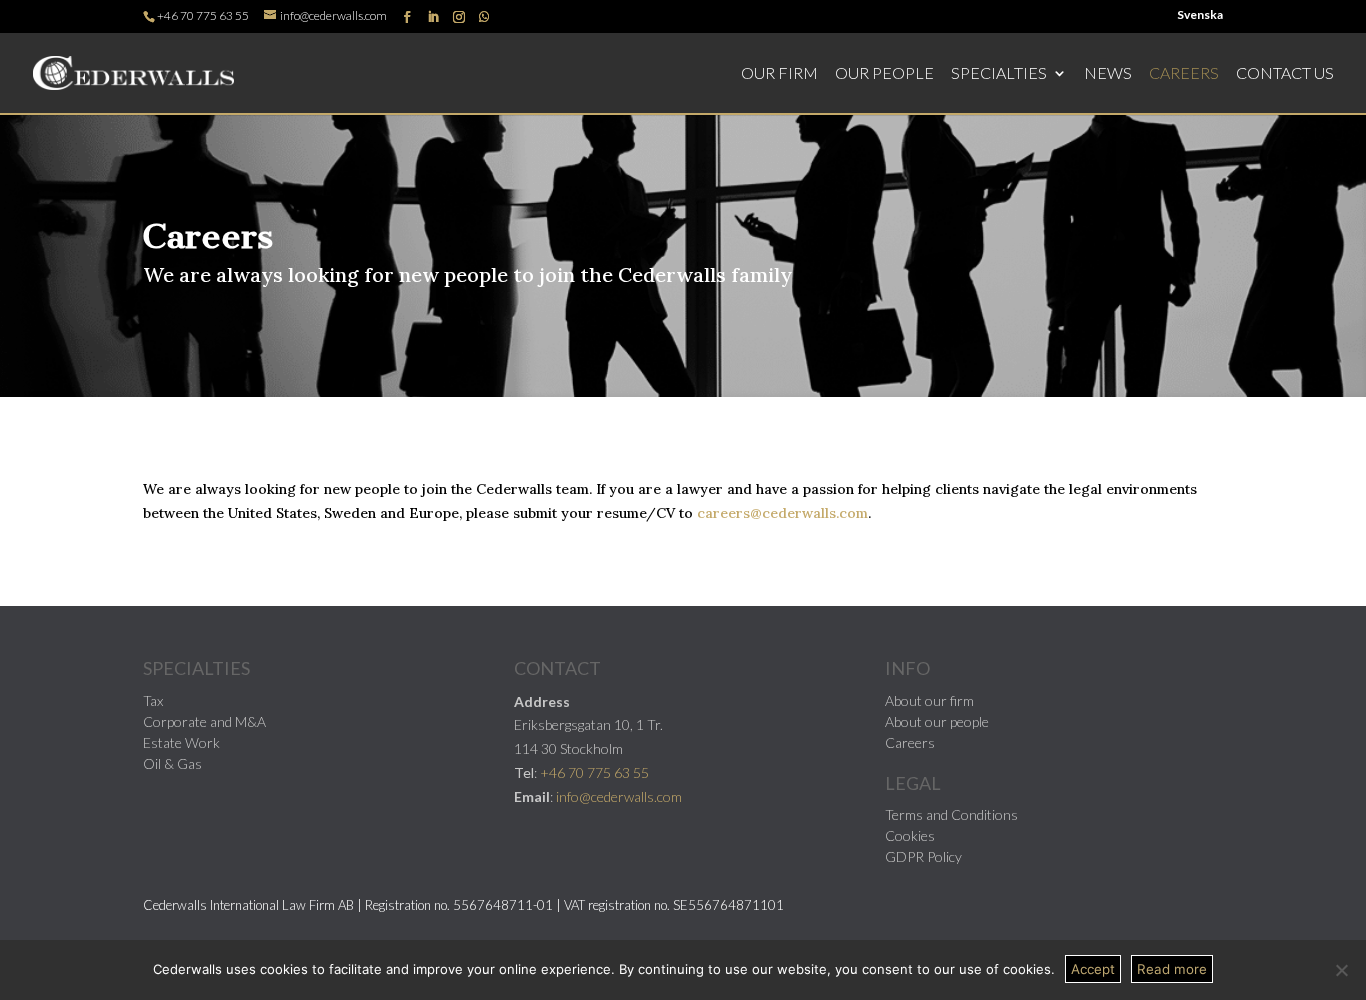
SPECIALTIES (999, 74)
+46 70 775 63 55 (203, 15)
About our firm (929, 700)
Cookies (910, 835)
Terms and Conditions (951, 814)
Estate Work (181, 742)
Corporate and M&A (204, 721)
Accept (1093, 969)
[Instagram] (459, 17)
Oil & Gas (172, 763)
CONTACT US (1285, 74)
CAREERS (1184, 74)
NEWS (1108, 74)
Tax (153, 700)
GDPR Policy (923, 856)
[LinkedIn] (433, 17)
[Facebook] (407, 17)
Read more (1172, 969)
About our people (937, 721)
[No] (1341, 970)
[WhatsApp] (484, 16)
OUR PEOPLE (884, 74)
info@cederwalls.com (619, 796)
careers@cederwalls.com (782, 513)
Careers (910, 742)
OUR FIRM (779, 74)
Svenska (1200, 15)
